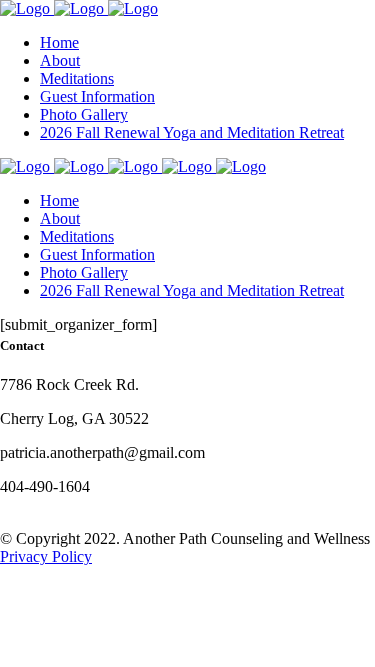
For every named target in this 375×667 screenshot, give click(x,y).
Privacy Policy (46, 556)
